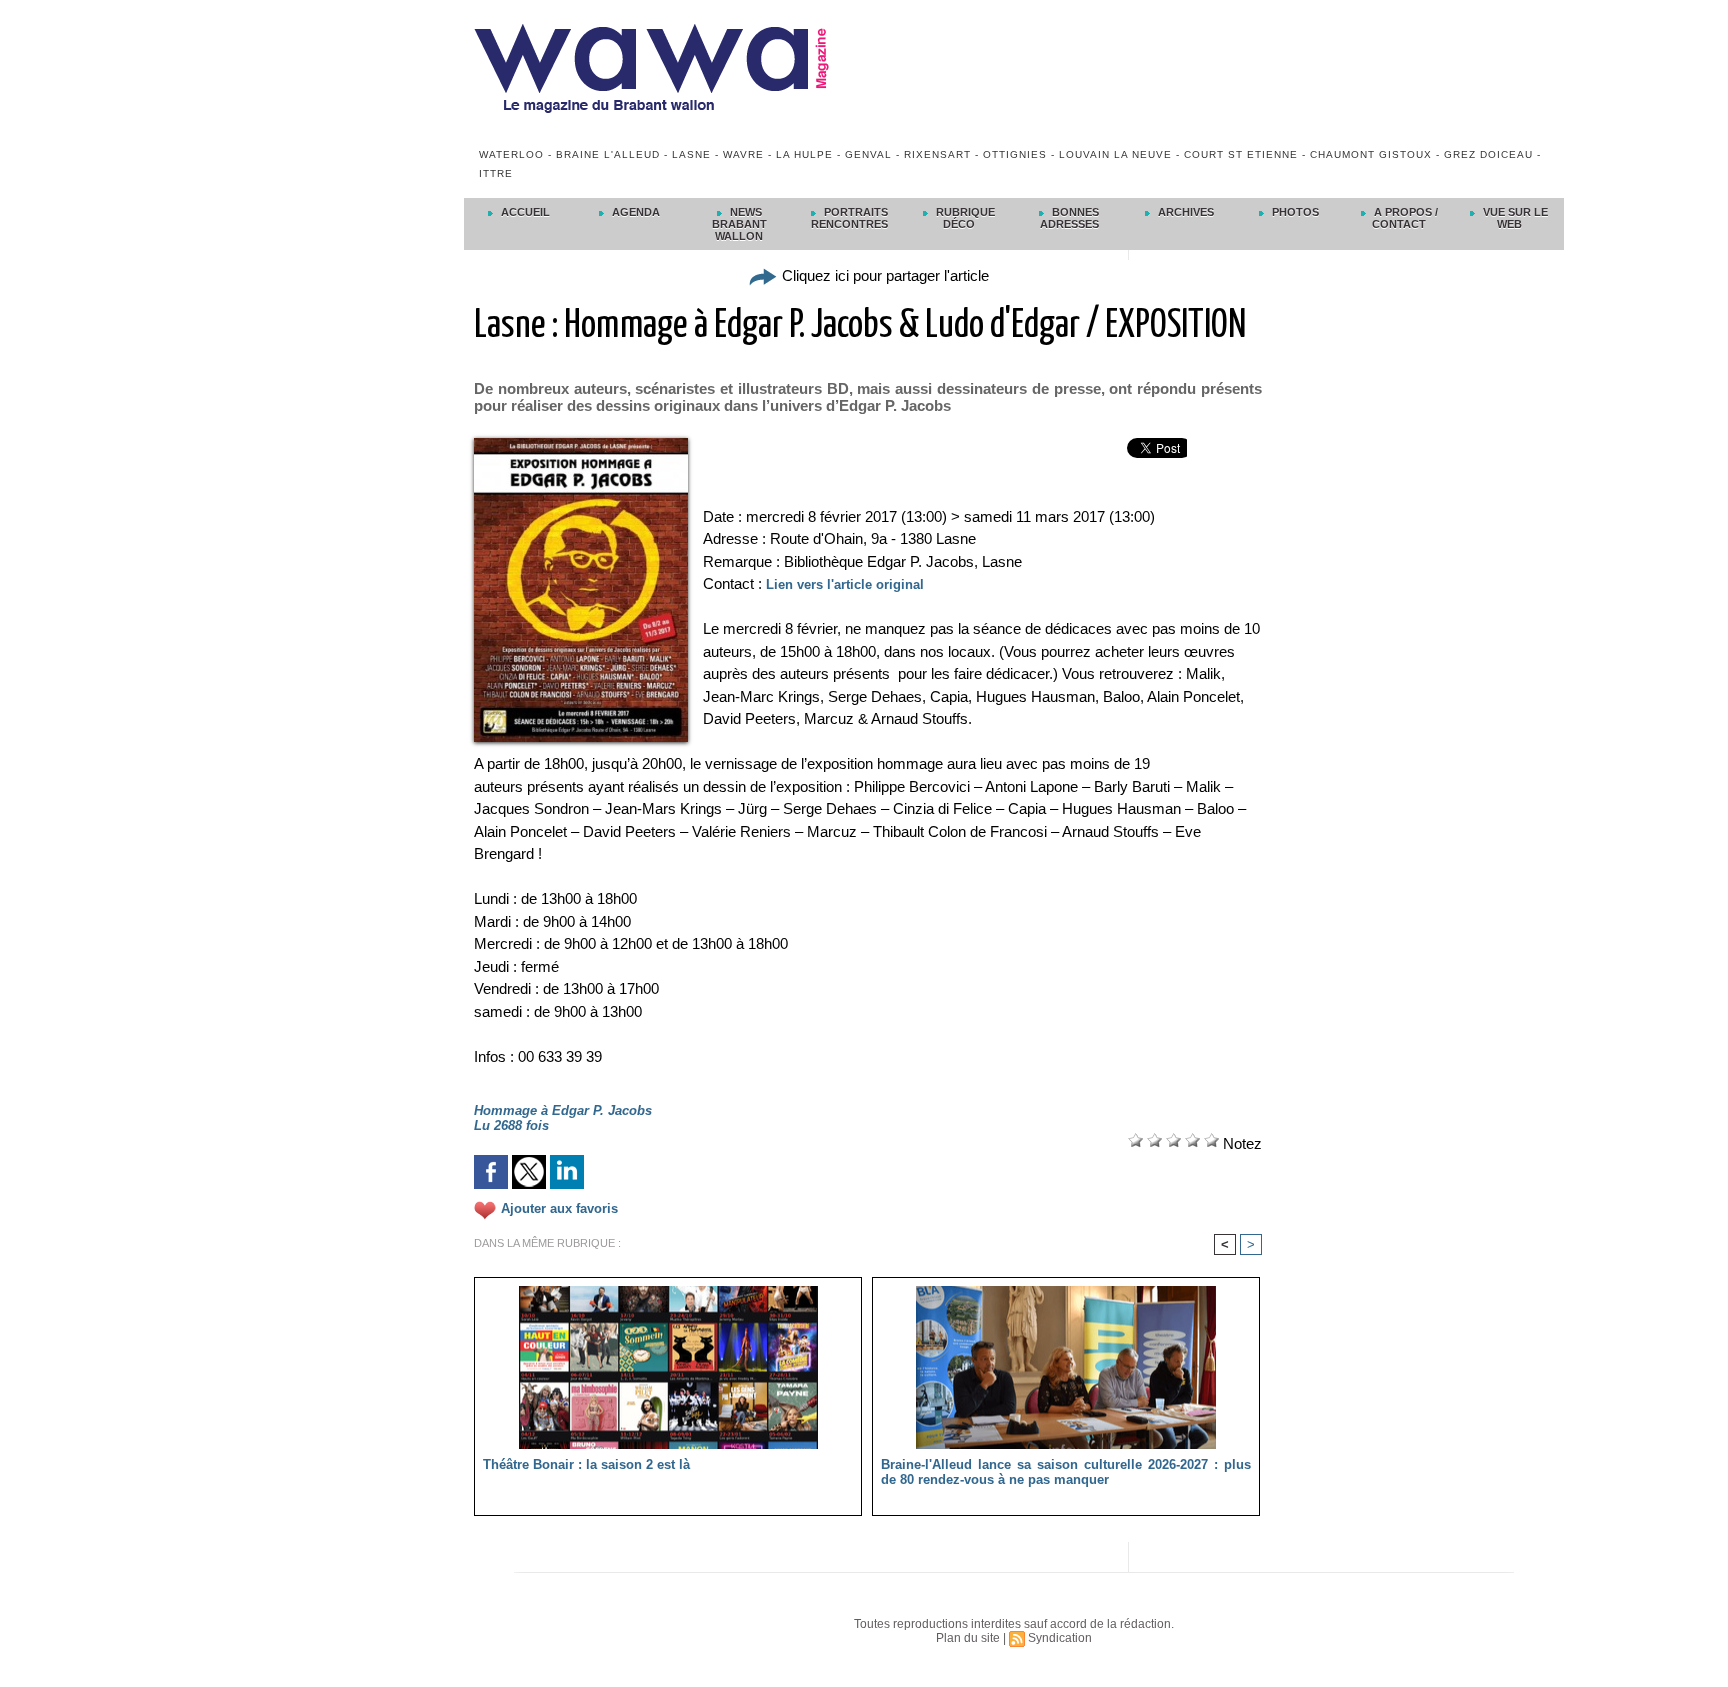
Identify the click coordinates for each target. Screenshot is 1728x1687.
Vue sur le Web (1514, 218)
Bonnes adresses (1070, 218)
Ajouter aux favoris (559, 1209)
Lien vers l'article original (845, 584)
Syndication (1060, 1638)
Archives (1184, 212)
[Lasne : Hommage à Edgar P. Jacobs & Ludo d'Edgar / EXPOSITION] (581, 444)
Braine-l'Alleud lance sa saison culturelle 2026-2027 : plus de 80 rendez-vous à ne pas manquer (1066, 1472)
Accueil (524, 212)
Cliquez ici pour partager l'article (883, 275)
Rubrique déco (964, 218)
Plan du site (968, 1638)
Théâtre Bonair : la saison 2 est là (586, 1464)
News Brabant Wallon (739, 224)
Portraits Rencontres (849, 218)
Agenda (634, 212)
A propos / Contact (1404, 218)
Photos (1294, 212)
